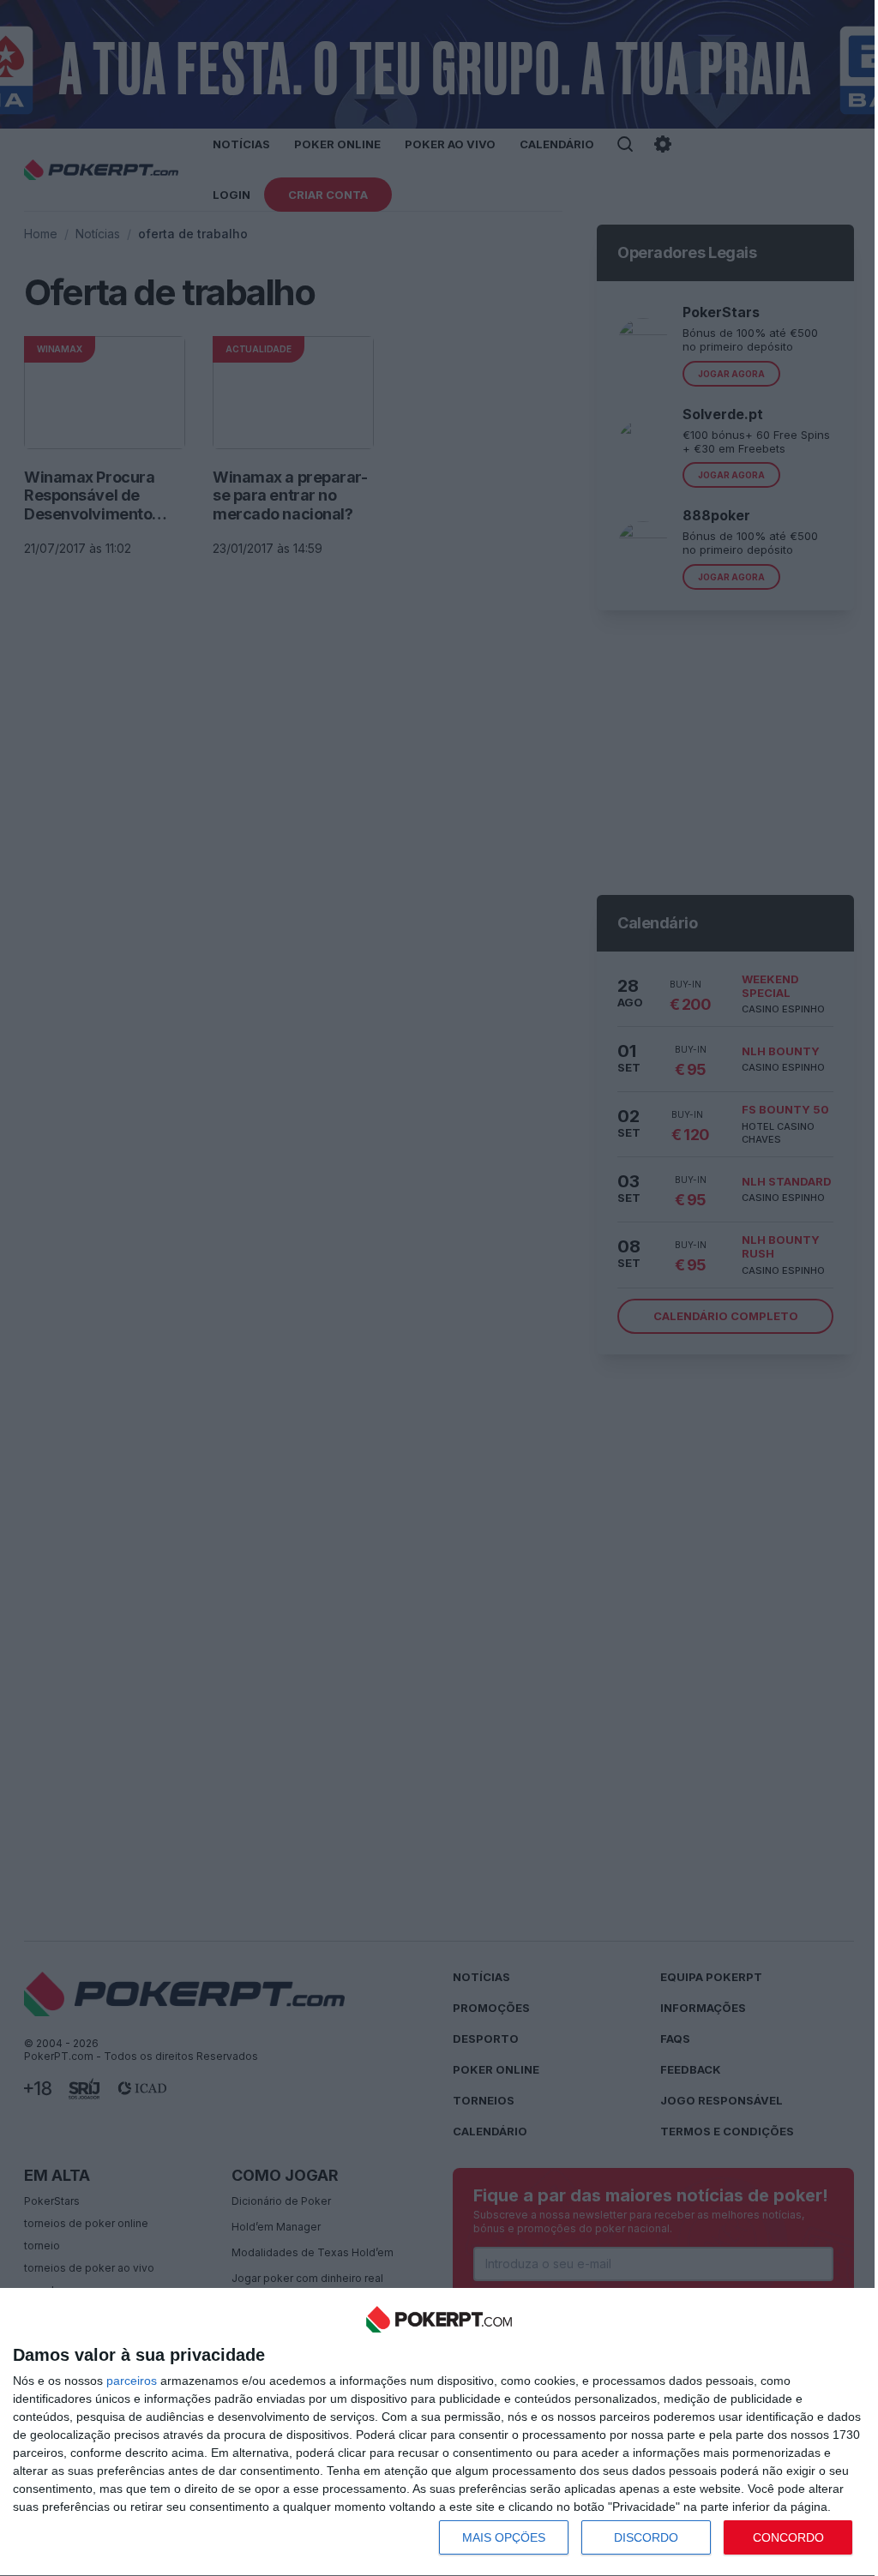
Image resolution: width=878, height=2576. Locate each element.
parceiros (132, 2381)
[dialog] (439, 2432)
